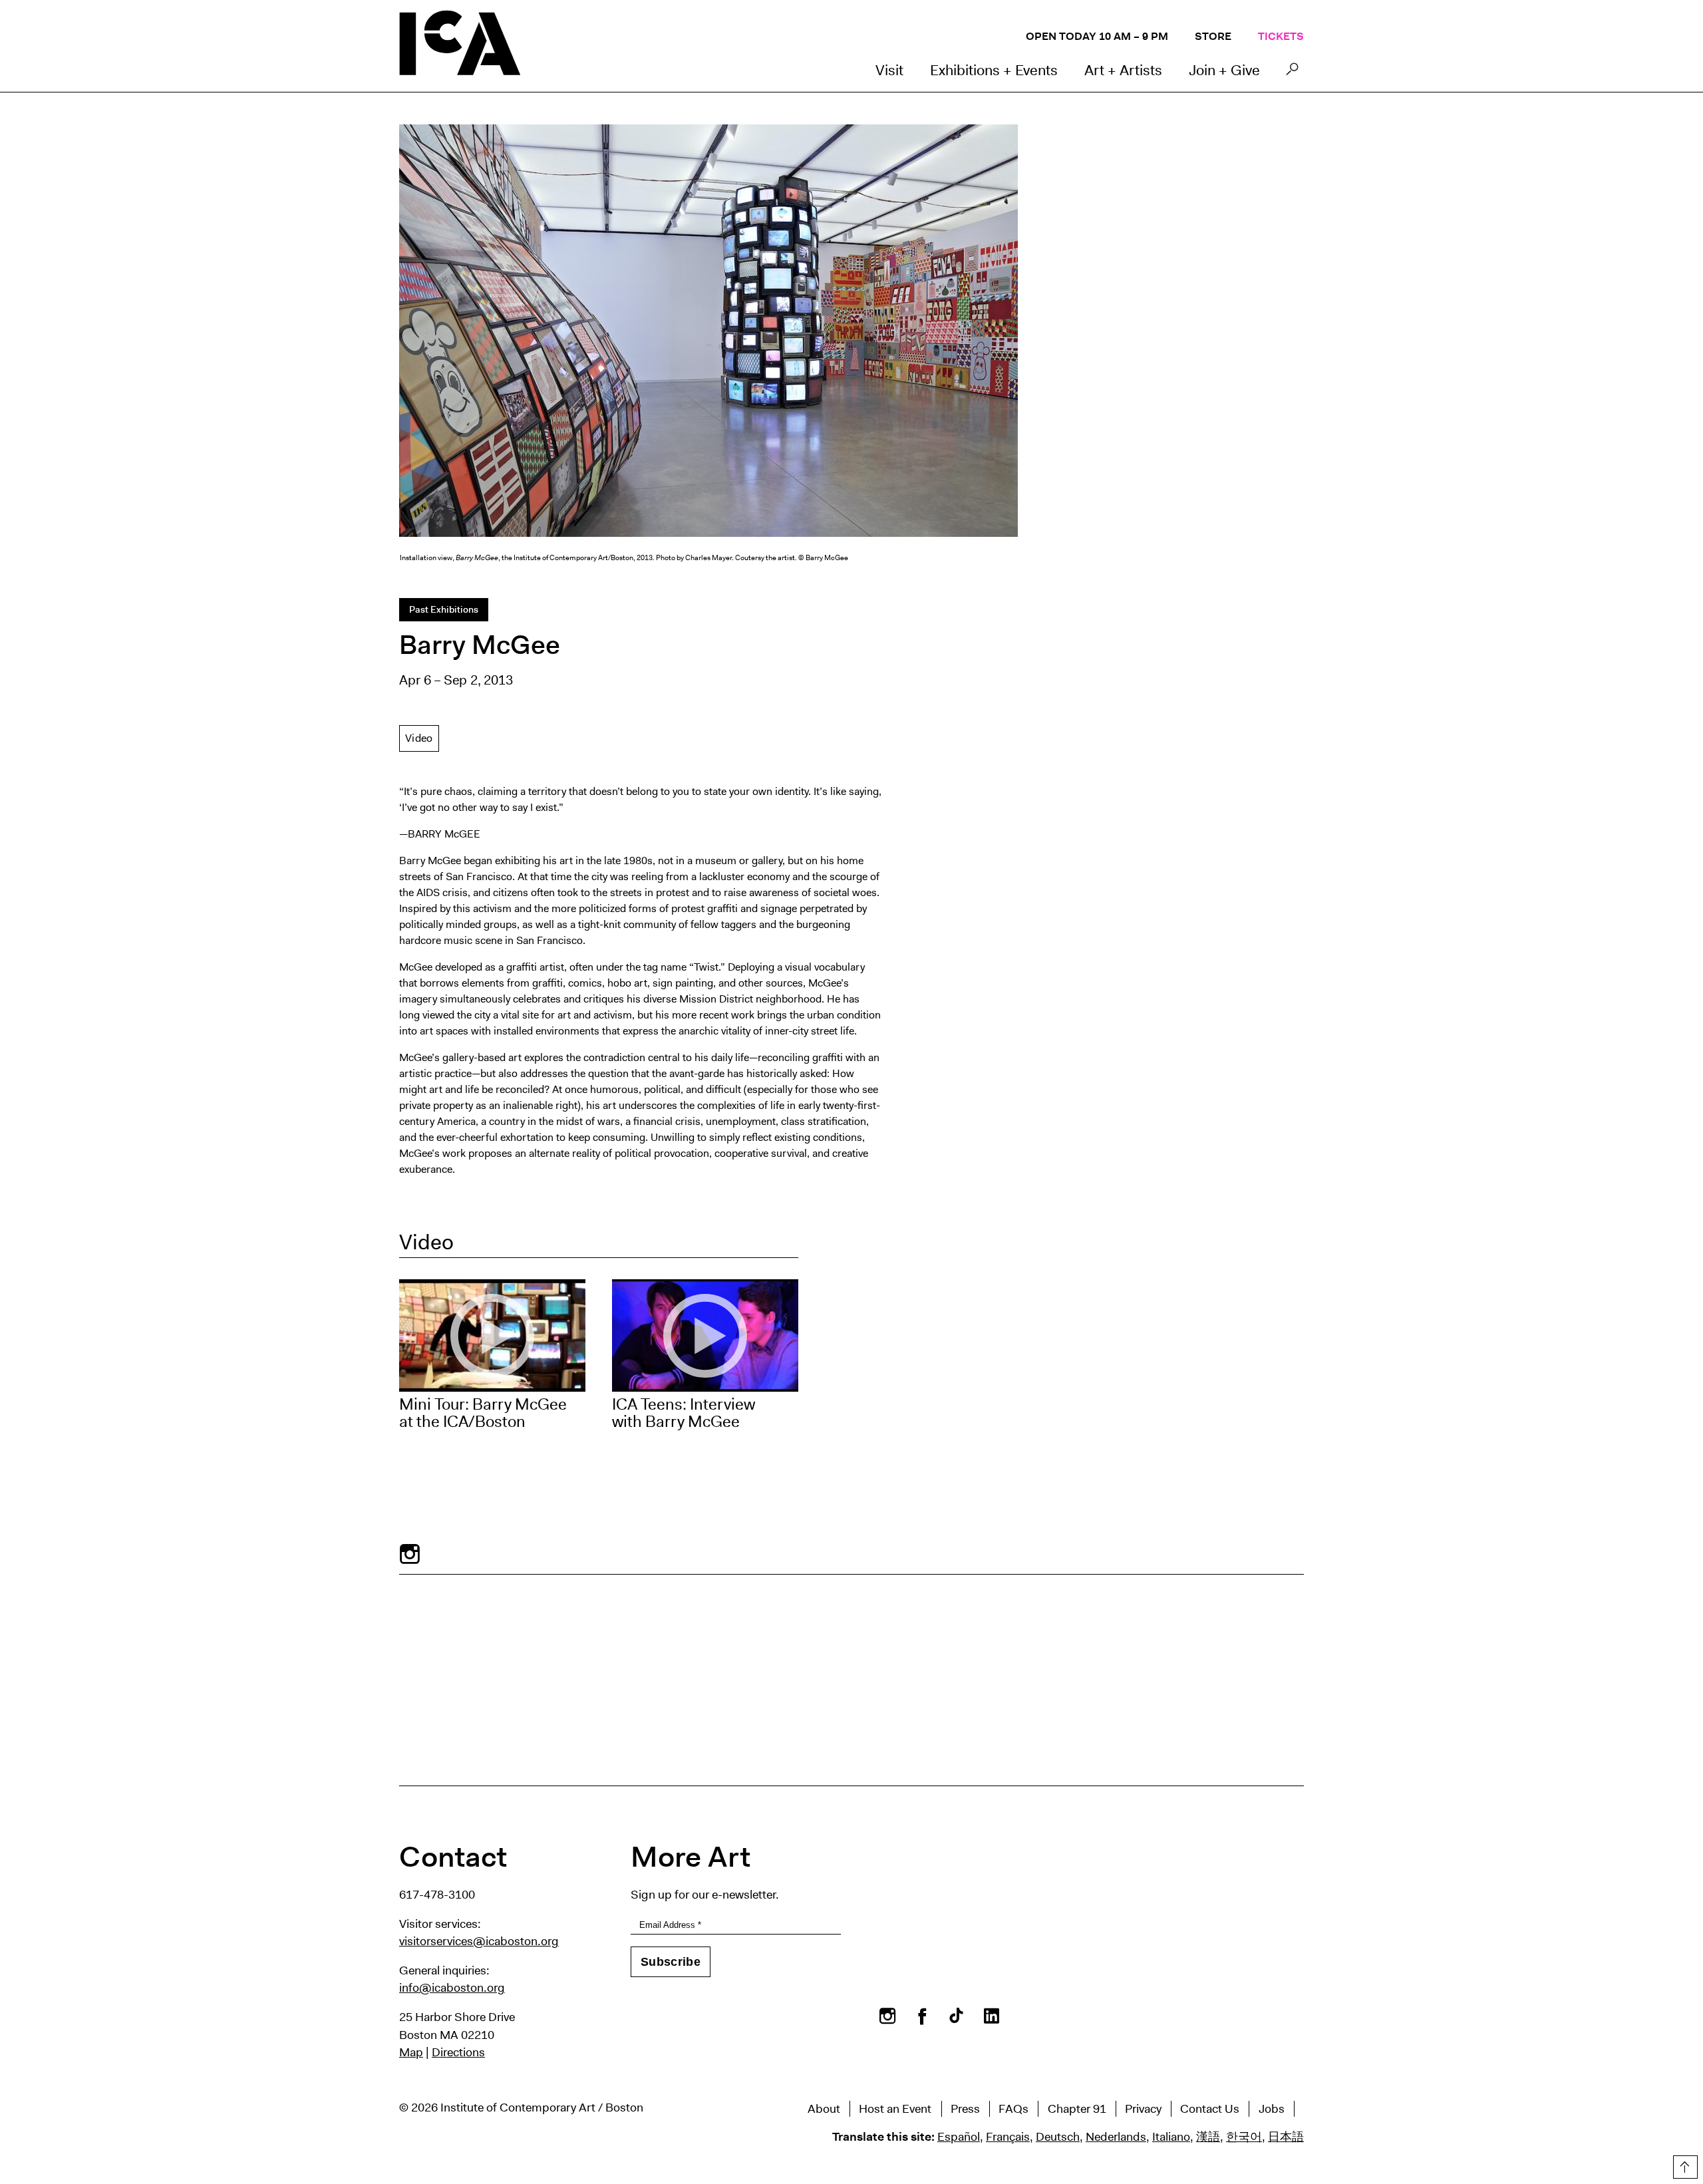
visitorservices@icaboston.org (479, 1941)
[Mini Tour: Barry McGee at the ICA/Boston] (492, 1335)
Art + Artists (1123, 70)
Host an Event (895, 2109)
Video (419, 738)
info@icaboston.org (452, 1988)
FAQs (1013, 2109)
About (824, 2109)
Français (1008, 2137)
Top (1684, 2165)
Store (1213, 36)
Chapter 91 (1077, 2109)
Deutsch (1058, 2137)
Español (959, 2137)
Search (1292, 73)
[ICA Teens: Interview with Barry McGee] (705, 1335)
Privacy (1143, 2109)
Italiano (1171, 2137)
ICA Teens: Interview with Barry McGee (684, 1413)
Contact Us (1210, 2109)
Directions (458, 2052)
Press (965, 2109)
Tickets (1281, 36)
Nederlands (1116, 2137)
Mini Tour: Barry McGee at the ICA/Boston (483, 1413)
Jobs (1272, 2109)
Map (411, 2052)
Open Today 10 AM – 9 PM (1097, 36)
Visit (889, 70)
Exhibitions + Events (994, 70)
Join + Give (1224, 70)
